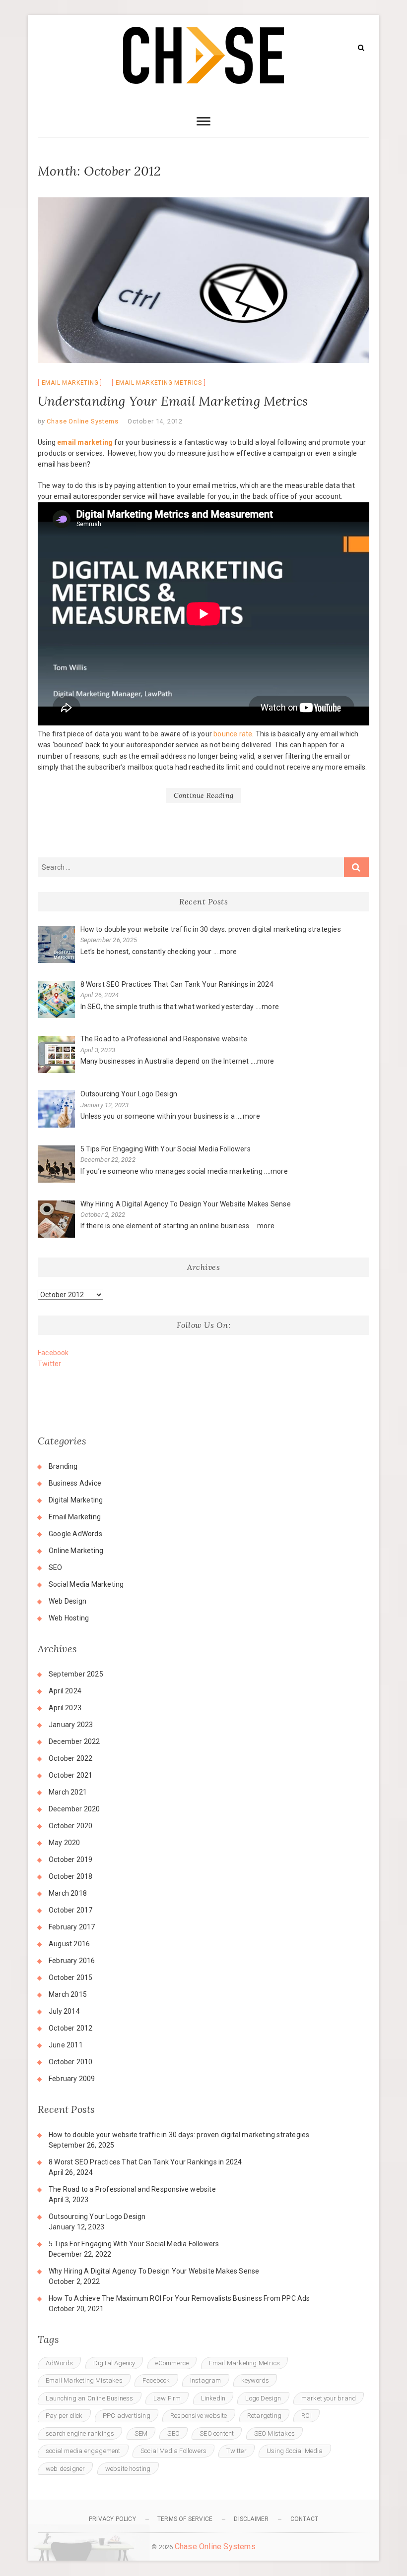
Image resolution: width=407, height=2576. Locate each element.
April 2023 (65, 1708)
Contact (304, 2519)
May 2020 (65, 1843)
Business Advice (75, 1483)
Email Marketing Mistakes (84, 2380)
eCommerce (172, 2363)
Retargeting (264, 2416)
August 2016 (69, 1944)
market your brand (329, 2398)
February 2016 (72, 1961)
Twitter (49, 1364)
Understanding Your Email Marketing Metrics (173, 401)
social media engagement (83, 2451)
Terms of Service (185, 2519)
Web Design (68, 1601)
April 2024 (65, 1691)
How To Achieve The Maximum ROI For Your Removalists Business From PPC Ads (179, 2298)
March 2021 (68, 1792)
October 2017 (70, 1910)
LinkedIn (213, 2398)
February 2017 (72, 1927)
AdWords (59, 2363)
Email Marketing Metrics (159, 383)
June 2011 (66, 2045)
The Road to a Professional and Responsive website (132, 2189)
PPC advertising (127, 2416)
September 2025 (76, 1674)
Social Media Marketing (86, 1584)
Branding (63, 1466)
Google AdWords (75, 1534)
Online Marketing (76, 1551)
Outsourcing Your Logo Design (97, 2217)
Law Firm (167, 2398)
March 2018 (68, 1893)
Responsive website (199, 2416)
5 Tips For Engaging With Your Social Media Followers (134, 2244)
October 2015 (70, 1977)
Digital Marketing (76, 1500)
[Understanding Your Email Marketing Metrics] (203, 280)
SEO (56, 1567)
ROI (306, 2416)
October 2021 (70, 1775)
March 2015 (68, 1994)
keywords (255, 2380)
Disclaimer (251, 2519)
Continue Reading (203, 795)
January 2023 (71, 1725)
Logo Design (263, 2398)
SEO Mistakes (274, 2433)
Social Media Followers (173, 2451)
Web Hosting (69, 1618)
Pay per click (64, 2416)
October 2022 (70, 1758)
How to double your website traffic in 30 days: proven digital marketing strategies (179, 2135)
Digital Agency (114, 2363)
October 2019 (70, 1859)
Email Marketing (70, 383)
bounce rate (233, 734)
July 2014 (64, 2011)
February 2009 (72, 2079)
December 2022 (74, 1741)
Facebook (53, 1353)
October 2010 (70, 2062)
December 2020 (74, 1809)
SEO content (217, 2433)
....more (225, 952)
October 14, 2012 (155, 421)
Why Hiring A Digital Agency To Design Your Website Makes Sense (154, 2271)
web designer (65, 2469)
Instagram (206, 2380)
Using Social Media (295, 2451)
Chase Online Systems (82, 421)
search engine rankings (80, 2433)
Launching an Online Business (90, 2398)
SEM (141, 2433)
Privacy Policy (112, 2519)
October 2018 (70, 1876)
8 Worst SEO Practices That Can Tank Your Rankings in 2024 (145, 2162)
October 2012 (70, 2028)
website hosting (128, 2469)
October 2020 (70, 1826)
